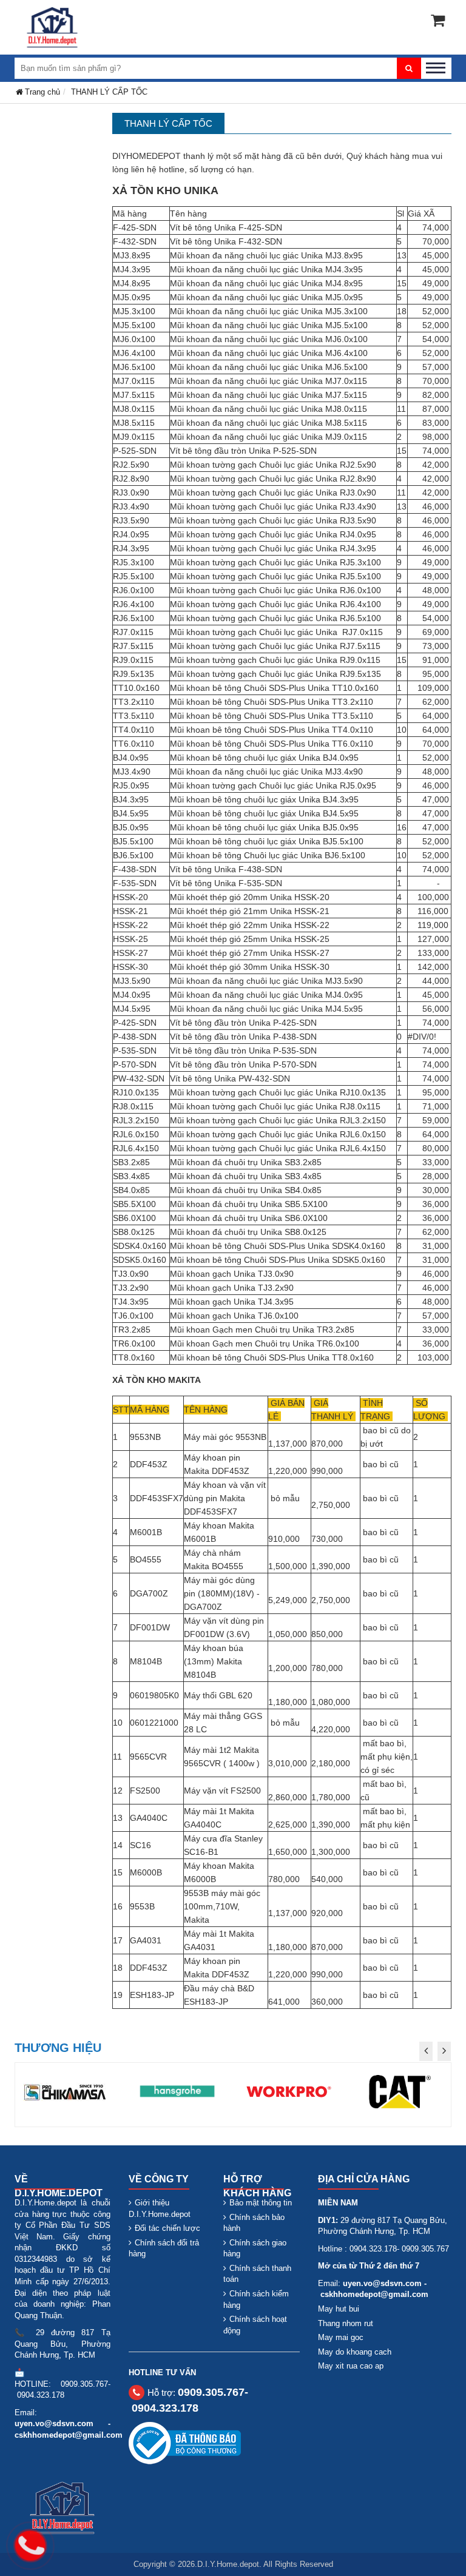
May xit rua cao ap (351, 2366)
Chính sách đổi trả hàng (164, 2248)
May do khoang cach (355, 2352)
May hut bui (339, 2309)
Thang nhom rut (346, 2323)
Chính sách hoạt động (255, 2325)
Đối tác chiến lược (167, 2228)
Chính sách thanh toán (257, 2274)
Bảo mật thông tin (261, 2203)
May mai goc (341, 2337)
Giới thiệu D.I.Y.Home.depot (160, 2208)
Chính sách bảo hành (254, 2223)
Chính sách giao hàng (255, 2248)
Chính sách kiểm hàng (256, 2299)
